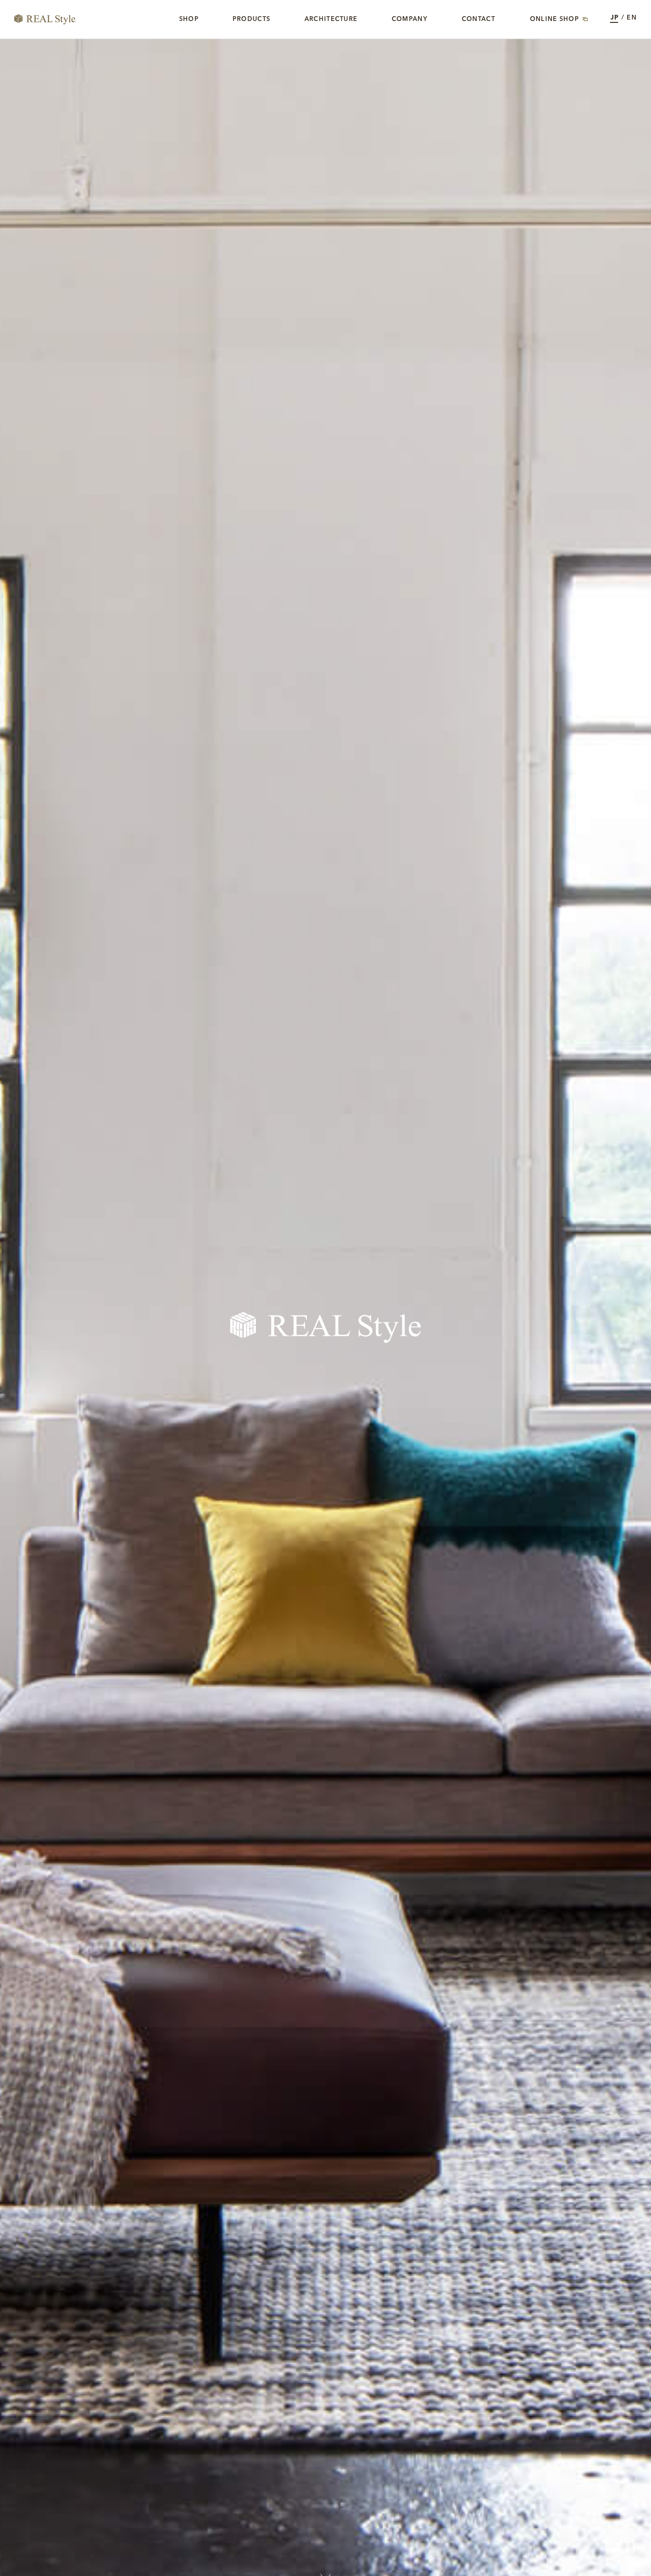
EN (632, 18)
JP (615, 18)
